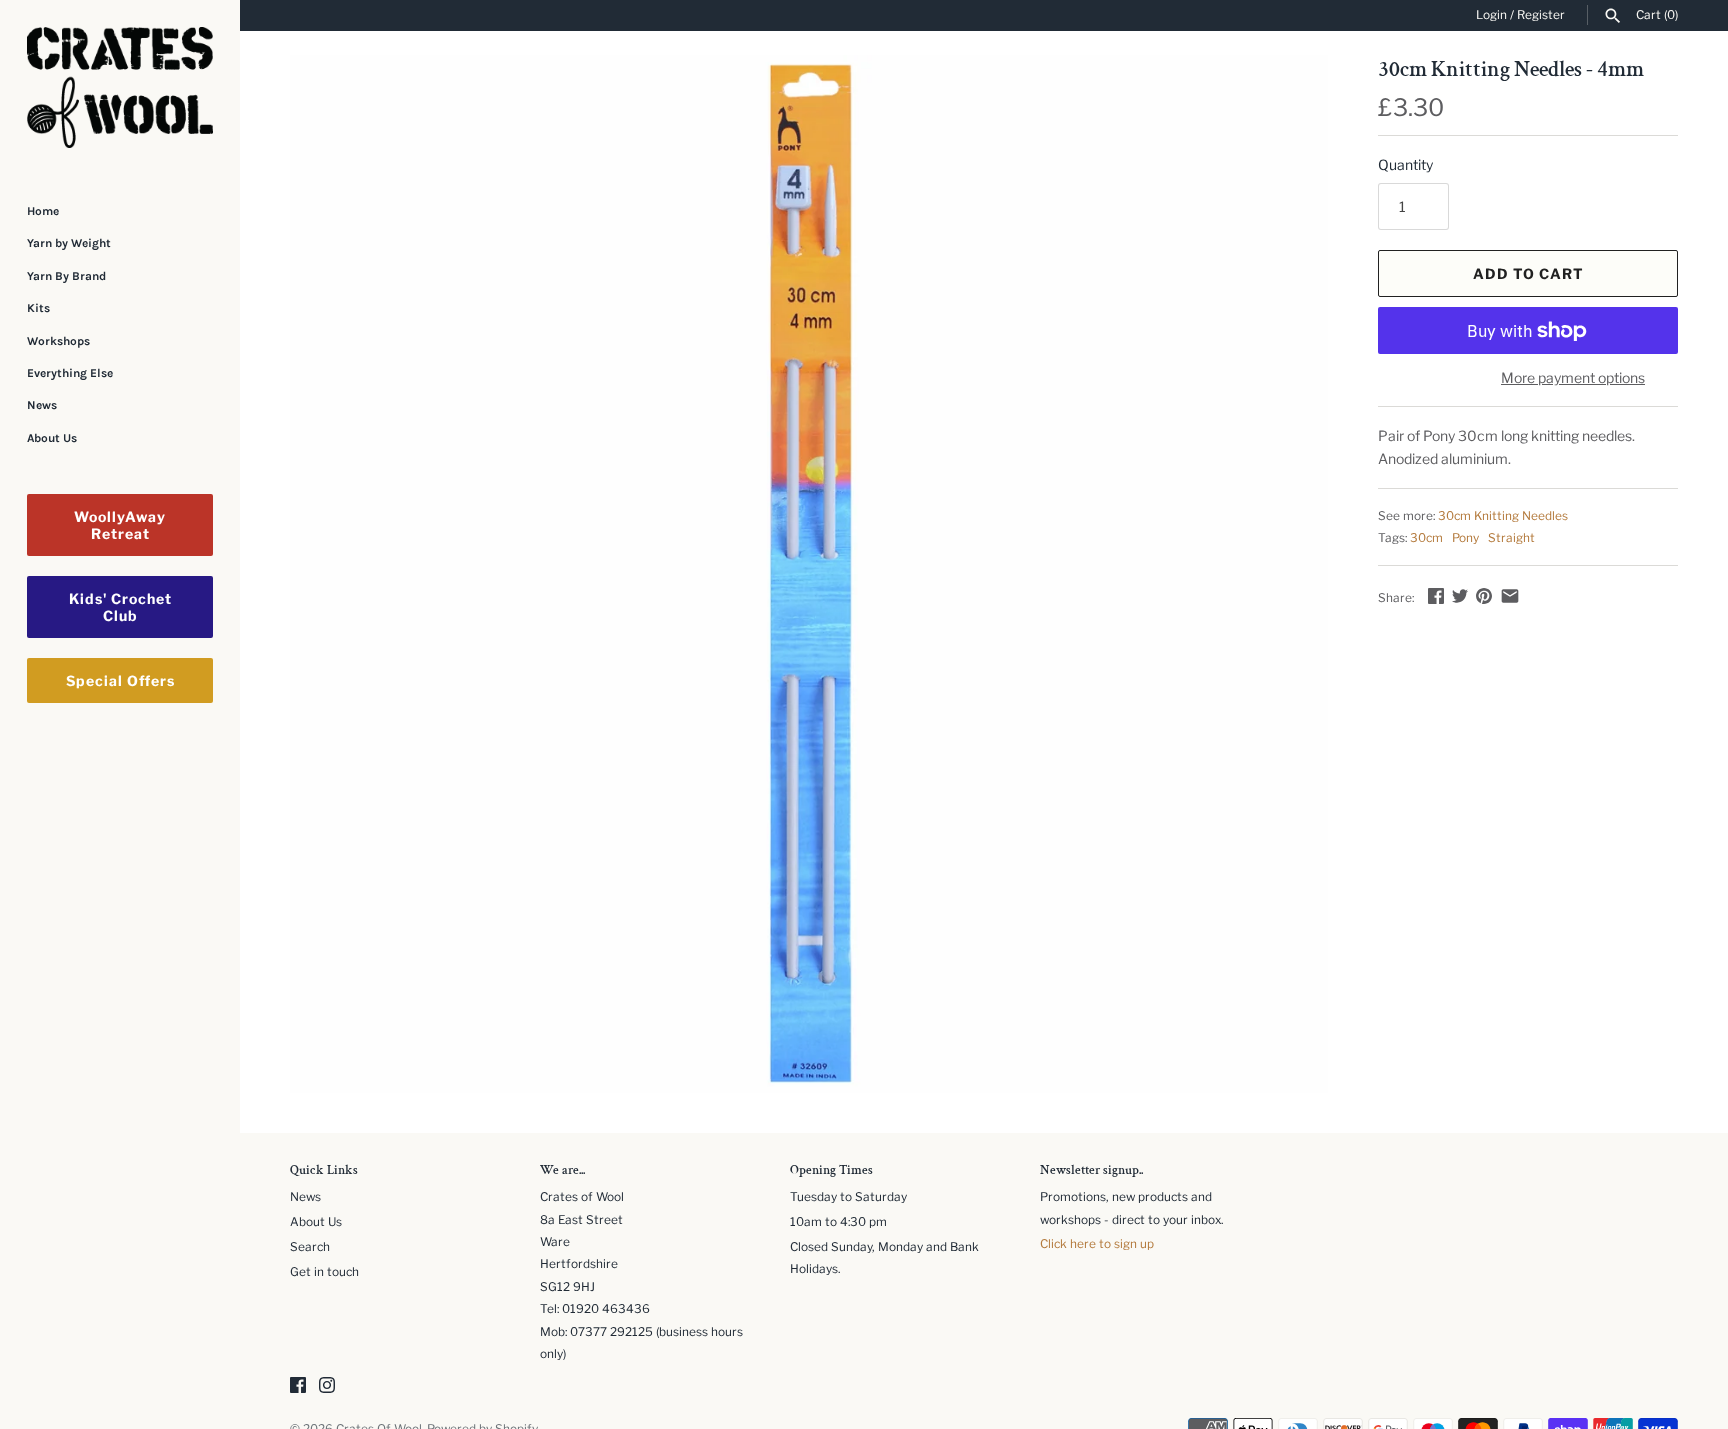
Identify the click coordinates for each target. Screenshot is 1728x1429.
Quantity (1405, 164)
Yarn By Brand (66, 276)
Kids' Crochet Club (120, 607)
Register (1541, 15)
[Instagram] (327, 1386)
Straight (1511, 538)
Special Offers (120, 680)
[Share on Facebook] (1436, 595)
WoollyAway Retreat (120, 525)
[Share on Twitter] (1460, 595)
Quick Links (324, 1171)
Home (43, 211)
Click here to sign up (1097, 1244)
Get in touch (324, 1272)
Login (1491, 15)
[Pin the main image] (1484, 595)
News (42, 405)
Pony (1465, 538)
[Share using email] (1510, 595)
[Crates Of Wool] (120, 87)
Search (310, 1247)
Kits (38, 308)
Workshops (58, 341)
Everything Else (70, 373)
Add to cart (1528, 273)
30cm (1426, 538)
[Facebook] (298, 1386)
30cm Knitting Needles (1503, 516)
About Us (52, 438)
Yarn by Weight (69, 243)
